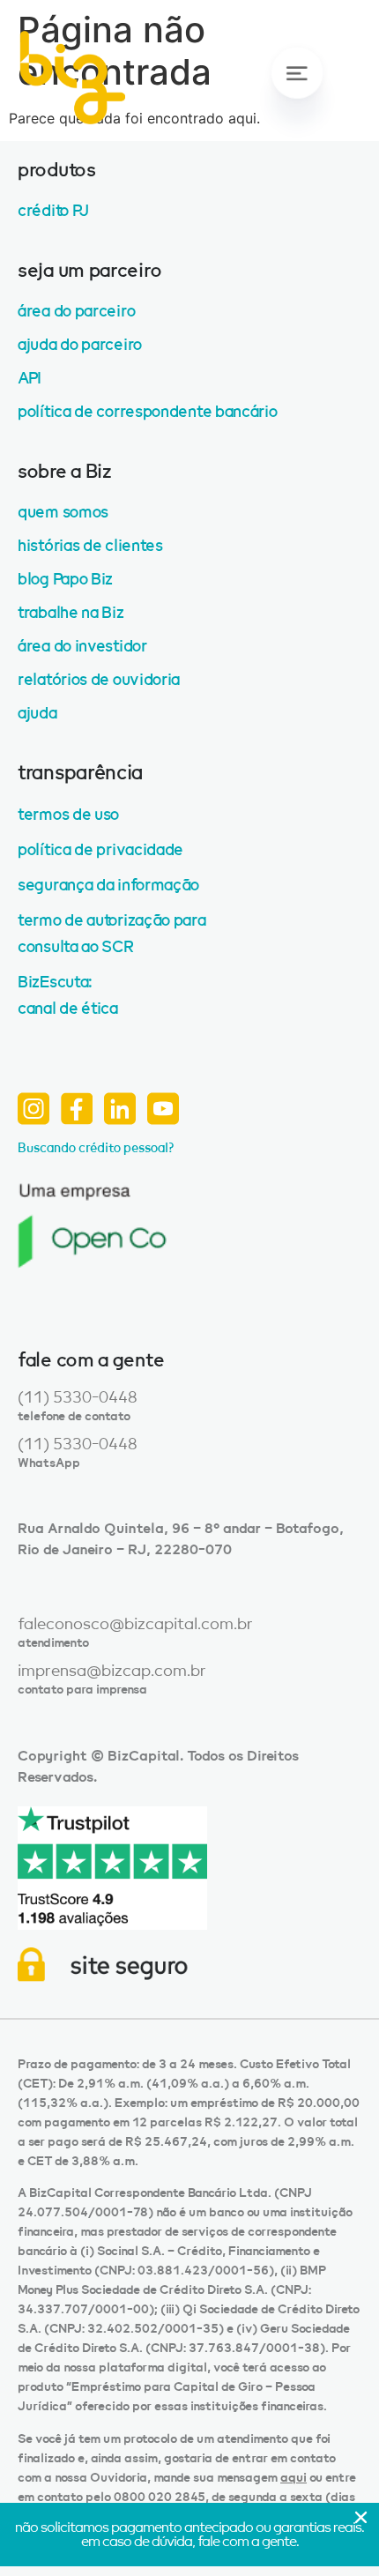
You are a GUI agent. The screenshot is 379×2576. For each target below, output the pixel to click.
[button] (295, 98)
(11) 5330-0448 (78, 1397)
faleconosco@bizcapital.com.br (135, 1624)
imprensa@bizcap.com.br (112, 1671)
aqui (294, 2478)
